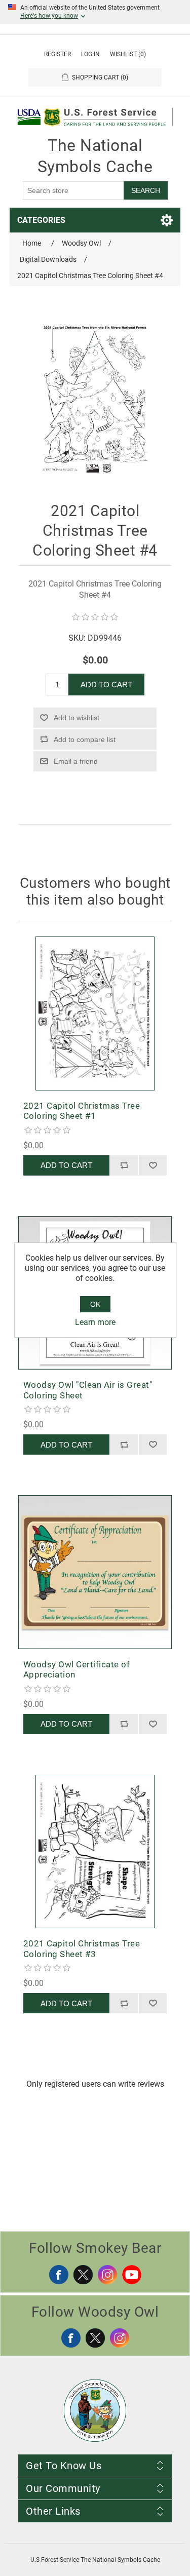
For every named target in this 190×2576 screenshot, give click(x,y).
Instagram (107, 2275)
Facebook (59, 2275)
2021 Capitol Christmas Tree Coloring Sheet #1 (82, 1111)
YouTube (132, 2275)
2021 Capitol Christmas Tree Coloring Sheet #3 (82, 1948)
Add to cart (106, 685)
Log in (90, 54)
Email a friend (76, 761)
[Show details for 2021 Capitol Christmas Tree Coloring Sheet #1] (95, 1013)
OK (95, 1304)
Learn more (95, 1322)
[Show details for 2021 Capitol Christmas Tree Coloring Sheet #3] (95, 1852)
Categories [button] (41, 220)
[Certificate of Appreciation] (95, 1572)
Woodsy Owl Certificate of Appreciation (77, 1669)
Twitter (83, 2275)
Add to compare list (85, 739)
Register (58, 54)
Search (146, 190)
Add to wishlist (77, 718)
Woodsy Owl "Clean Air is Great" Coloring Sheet (88, 1390)
